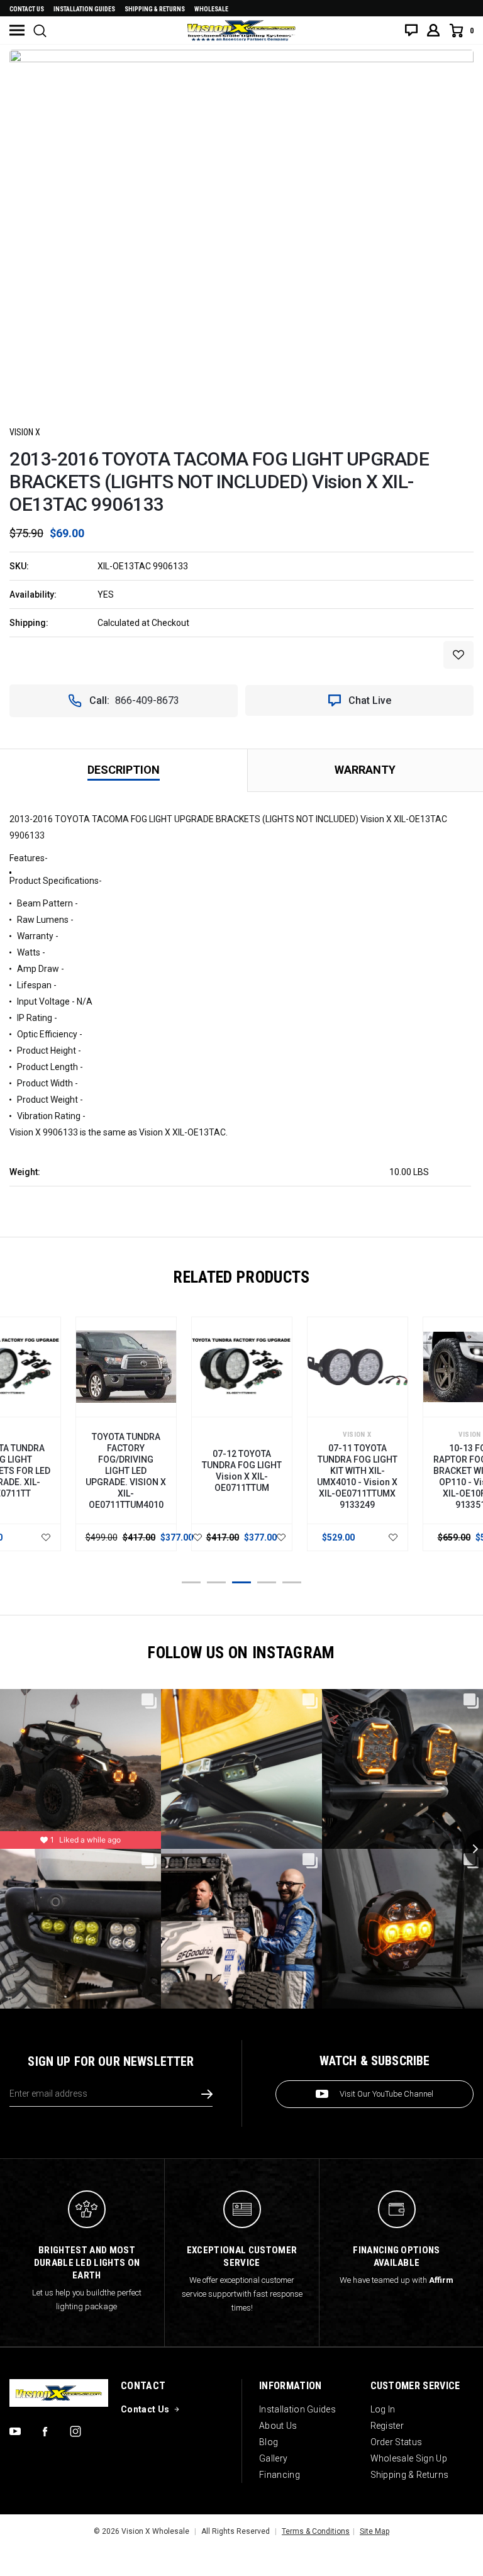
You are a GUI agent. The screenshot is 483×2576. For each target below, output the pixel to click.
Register (387, 2426)
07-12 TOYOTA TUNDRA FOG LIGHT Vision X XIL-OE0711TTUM (242, 1471)
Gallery (273, 2458)
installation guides (84, 9)
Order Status (397, 2442)
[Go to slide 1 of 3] (191, 1582)
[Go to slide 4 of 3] (267, 1582)
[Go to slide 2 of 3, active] (216, 1582)
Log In (383, 2409)
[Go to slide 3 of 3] (241, 1582)
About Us (278, 2426)
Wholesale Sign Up (409, 2458)
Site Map (375, 2531)
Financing (280, 2475)
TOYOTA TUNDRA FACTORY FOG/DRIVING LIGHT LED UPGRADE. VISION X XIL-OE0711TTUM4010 (126, 1471)
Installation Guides (297, 2409)
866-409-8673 (147, 700)
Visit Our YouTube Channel (386, 2094)
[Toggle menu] (17, 30)
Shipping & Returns (155, 9)
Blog (269, 2442)
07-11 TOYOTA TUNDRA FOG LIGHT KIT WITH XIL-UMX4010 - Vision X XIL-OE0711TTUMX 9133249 (357, 1476)
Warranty (365, 770)
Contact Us (27, 9)
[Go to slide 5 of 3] (292, 1582)
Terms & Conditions (316, 2531)
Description (124, 770)
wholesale (211, 9)
